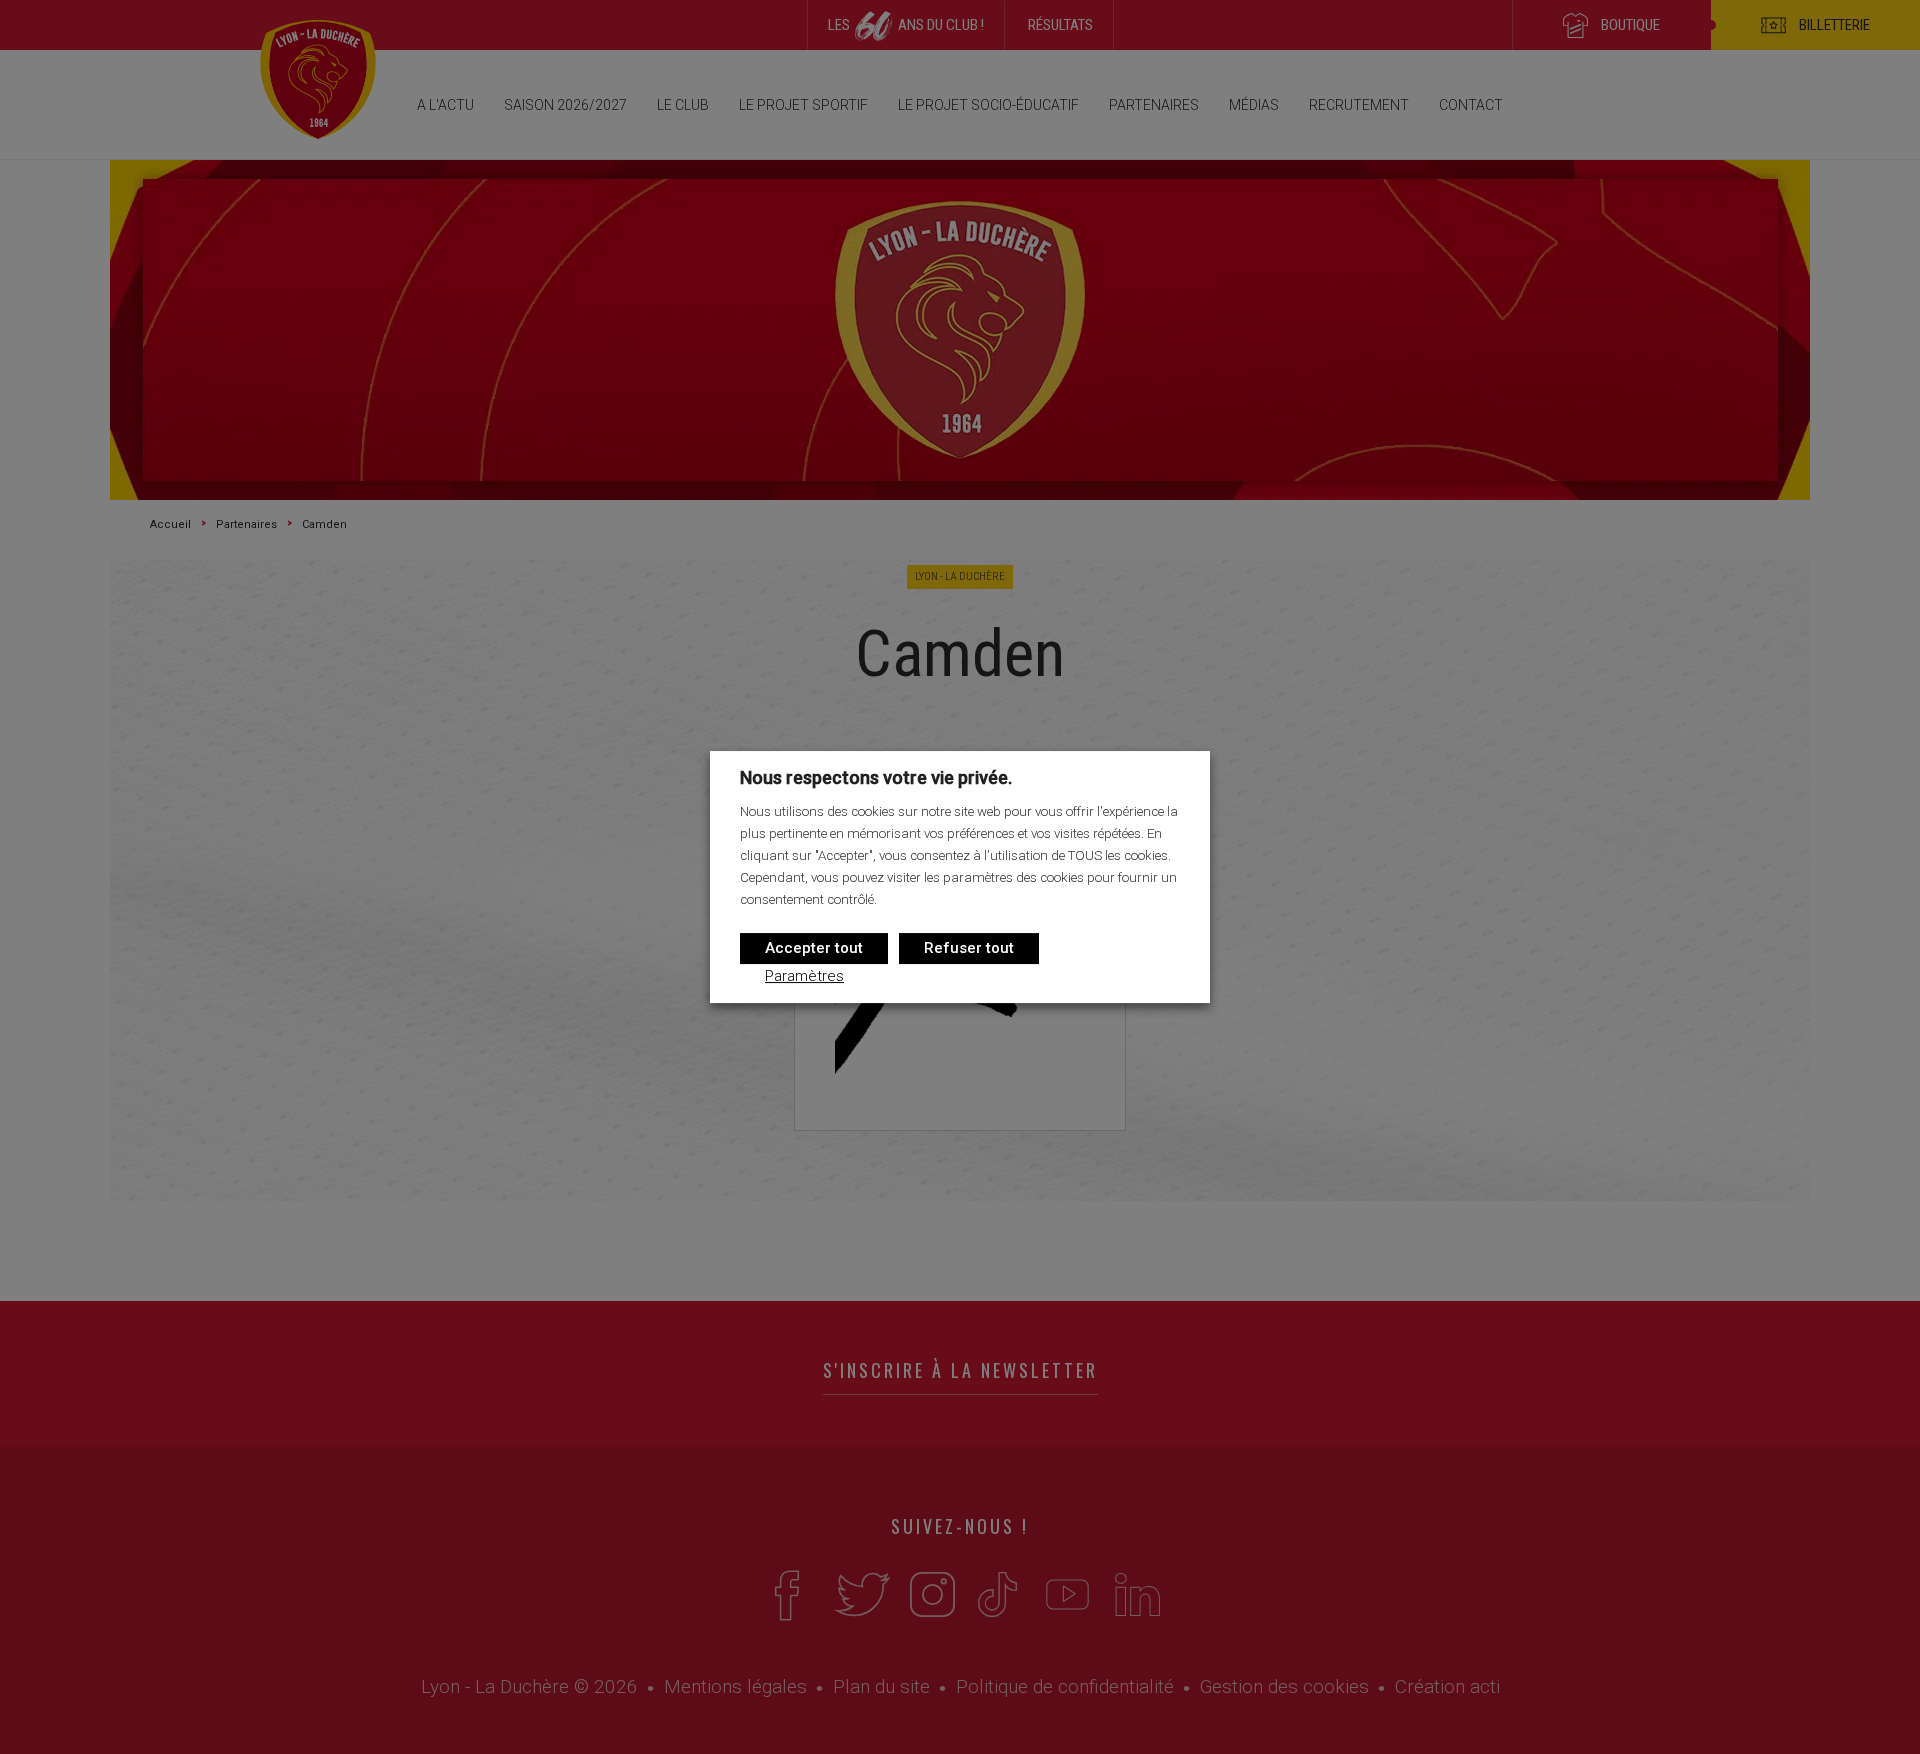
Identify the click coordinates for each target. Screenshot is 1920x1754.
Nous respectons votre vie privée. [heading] (876, 777)
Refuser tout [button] (969, 948)
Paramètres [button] (804, 976)
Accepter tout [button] (814, 948)
